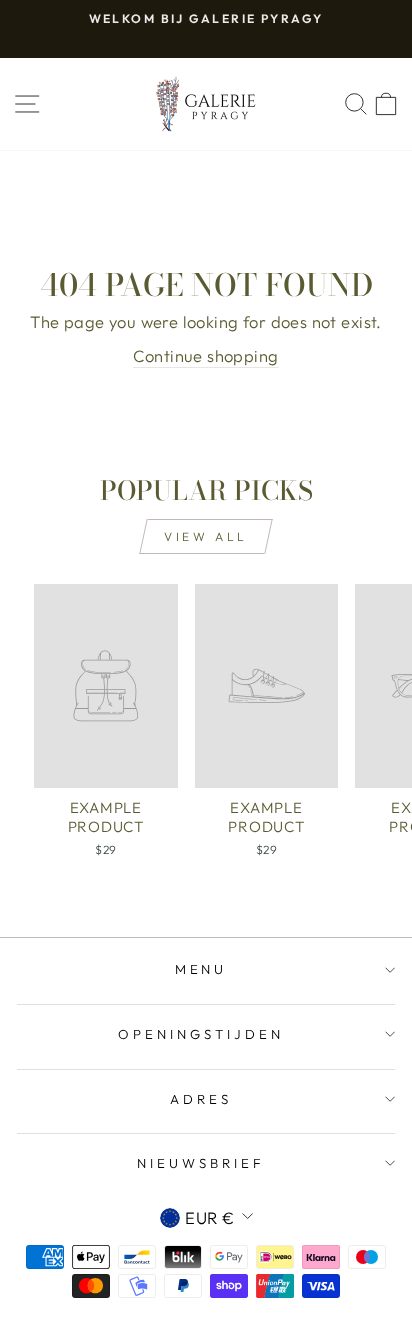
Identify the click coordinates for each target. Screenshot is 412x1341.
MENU (201, 969)
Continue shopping (205, 355)
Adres (201, 1099)
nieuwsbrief (201, 1163)
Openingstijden (201, 1034)
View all (206, 536)
